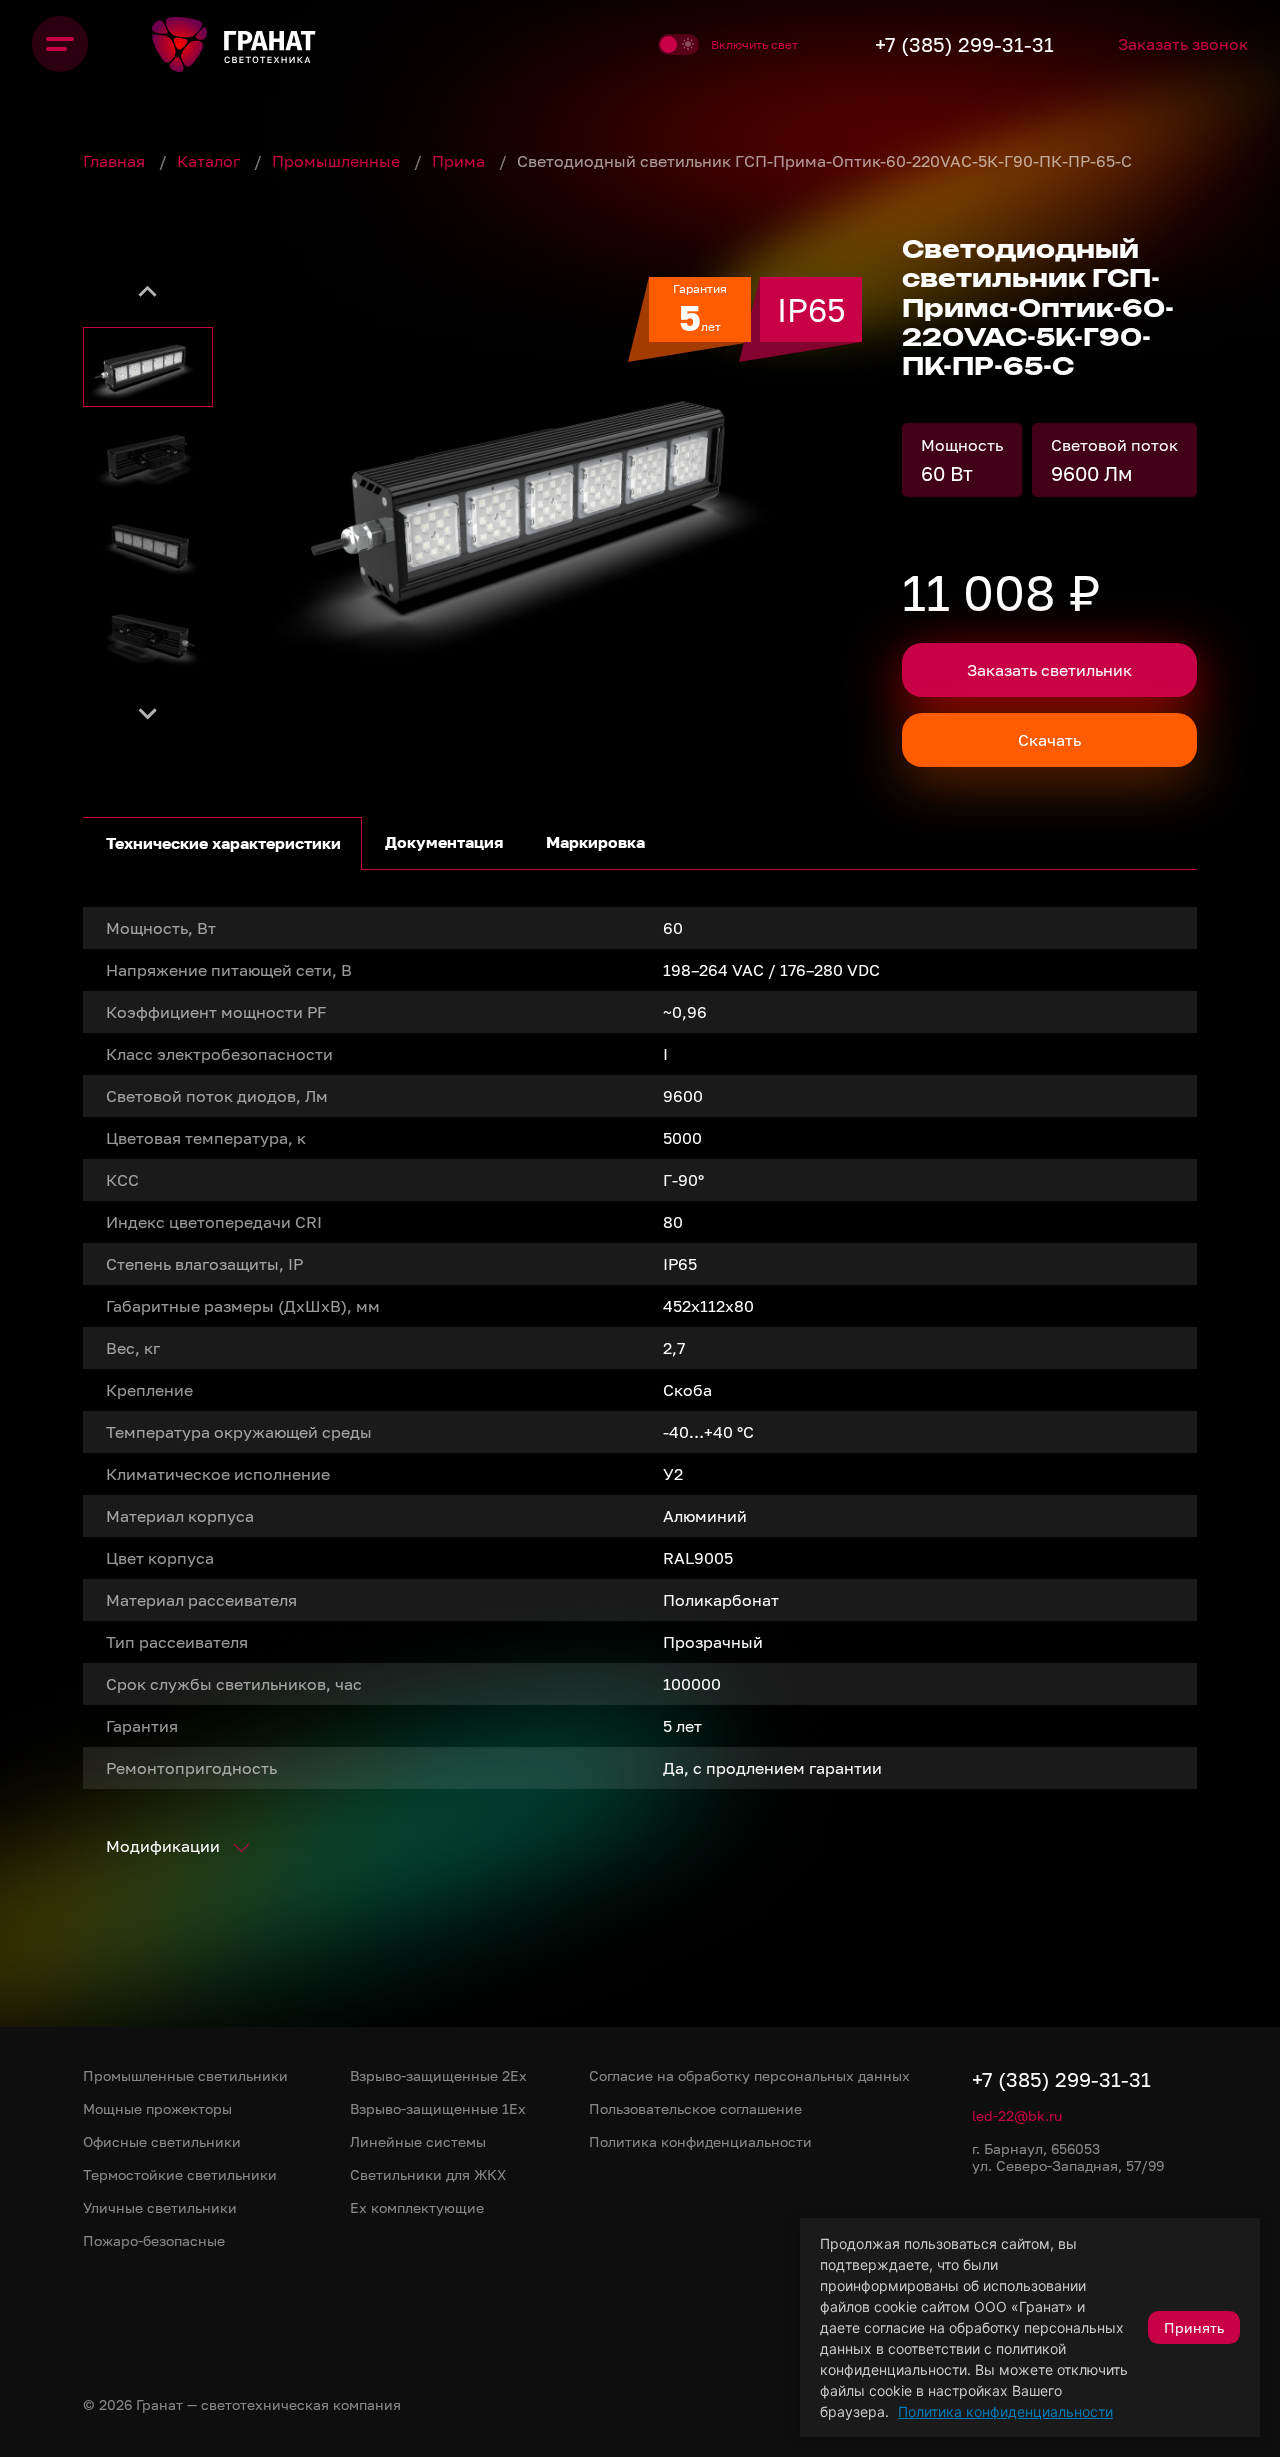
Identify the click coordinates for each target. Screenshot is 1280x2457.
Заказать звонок (1183, 44)
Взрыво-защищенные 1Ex (438, 2108)
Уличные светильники (160, 2207)
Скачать (1049, 740)
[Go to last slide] (148, 292)
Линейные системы (418, 2141)
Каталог (210, 161)
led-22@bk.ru (1017, 2115)
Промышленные (338, 161)
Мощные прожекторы (157, 2108)
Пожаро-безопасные (154, 2240)
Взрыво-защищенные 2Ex (438, 2075)
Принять (1194, 2327)
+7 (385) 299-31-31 (964, 44)
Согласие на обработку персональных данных (749, 2075)
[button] (148, 367)
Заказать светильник (1049, 670)
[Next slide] (148, 712)
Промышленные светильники (185, 2075)
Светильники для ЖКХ (428, 2174)
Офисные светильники (162, 2141)
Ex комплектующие (417, 2207)
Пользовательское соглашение (695, 2108)
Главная (116, 161)
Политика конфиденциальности (1005, 2411)
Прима (460, 161)
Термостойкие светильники (180, 2174)
